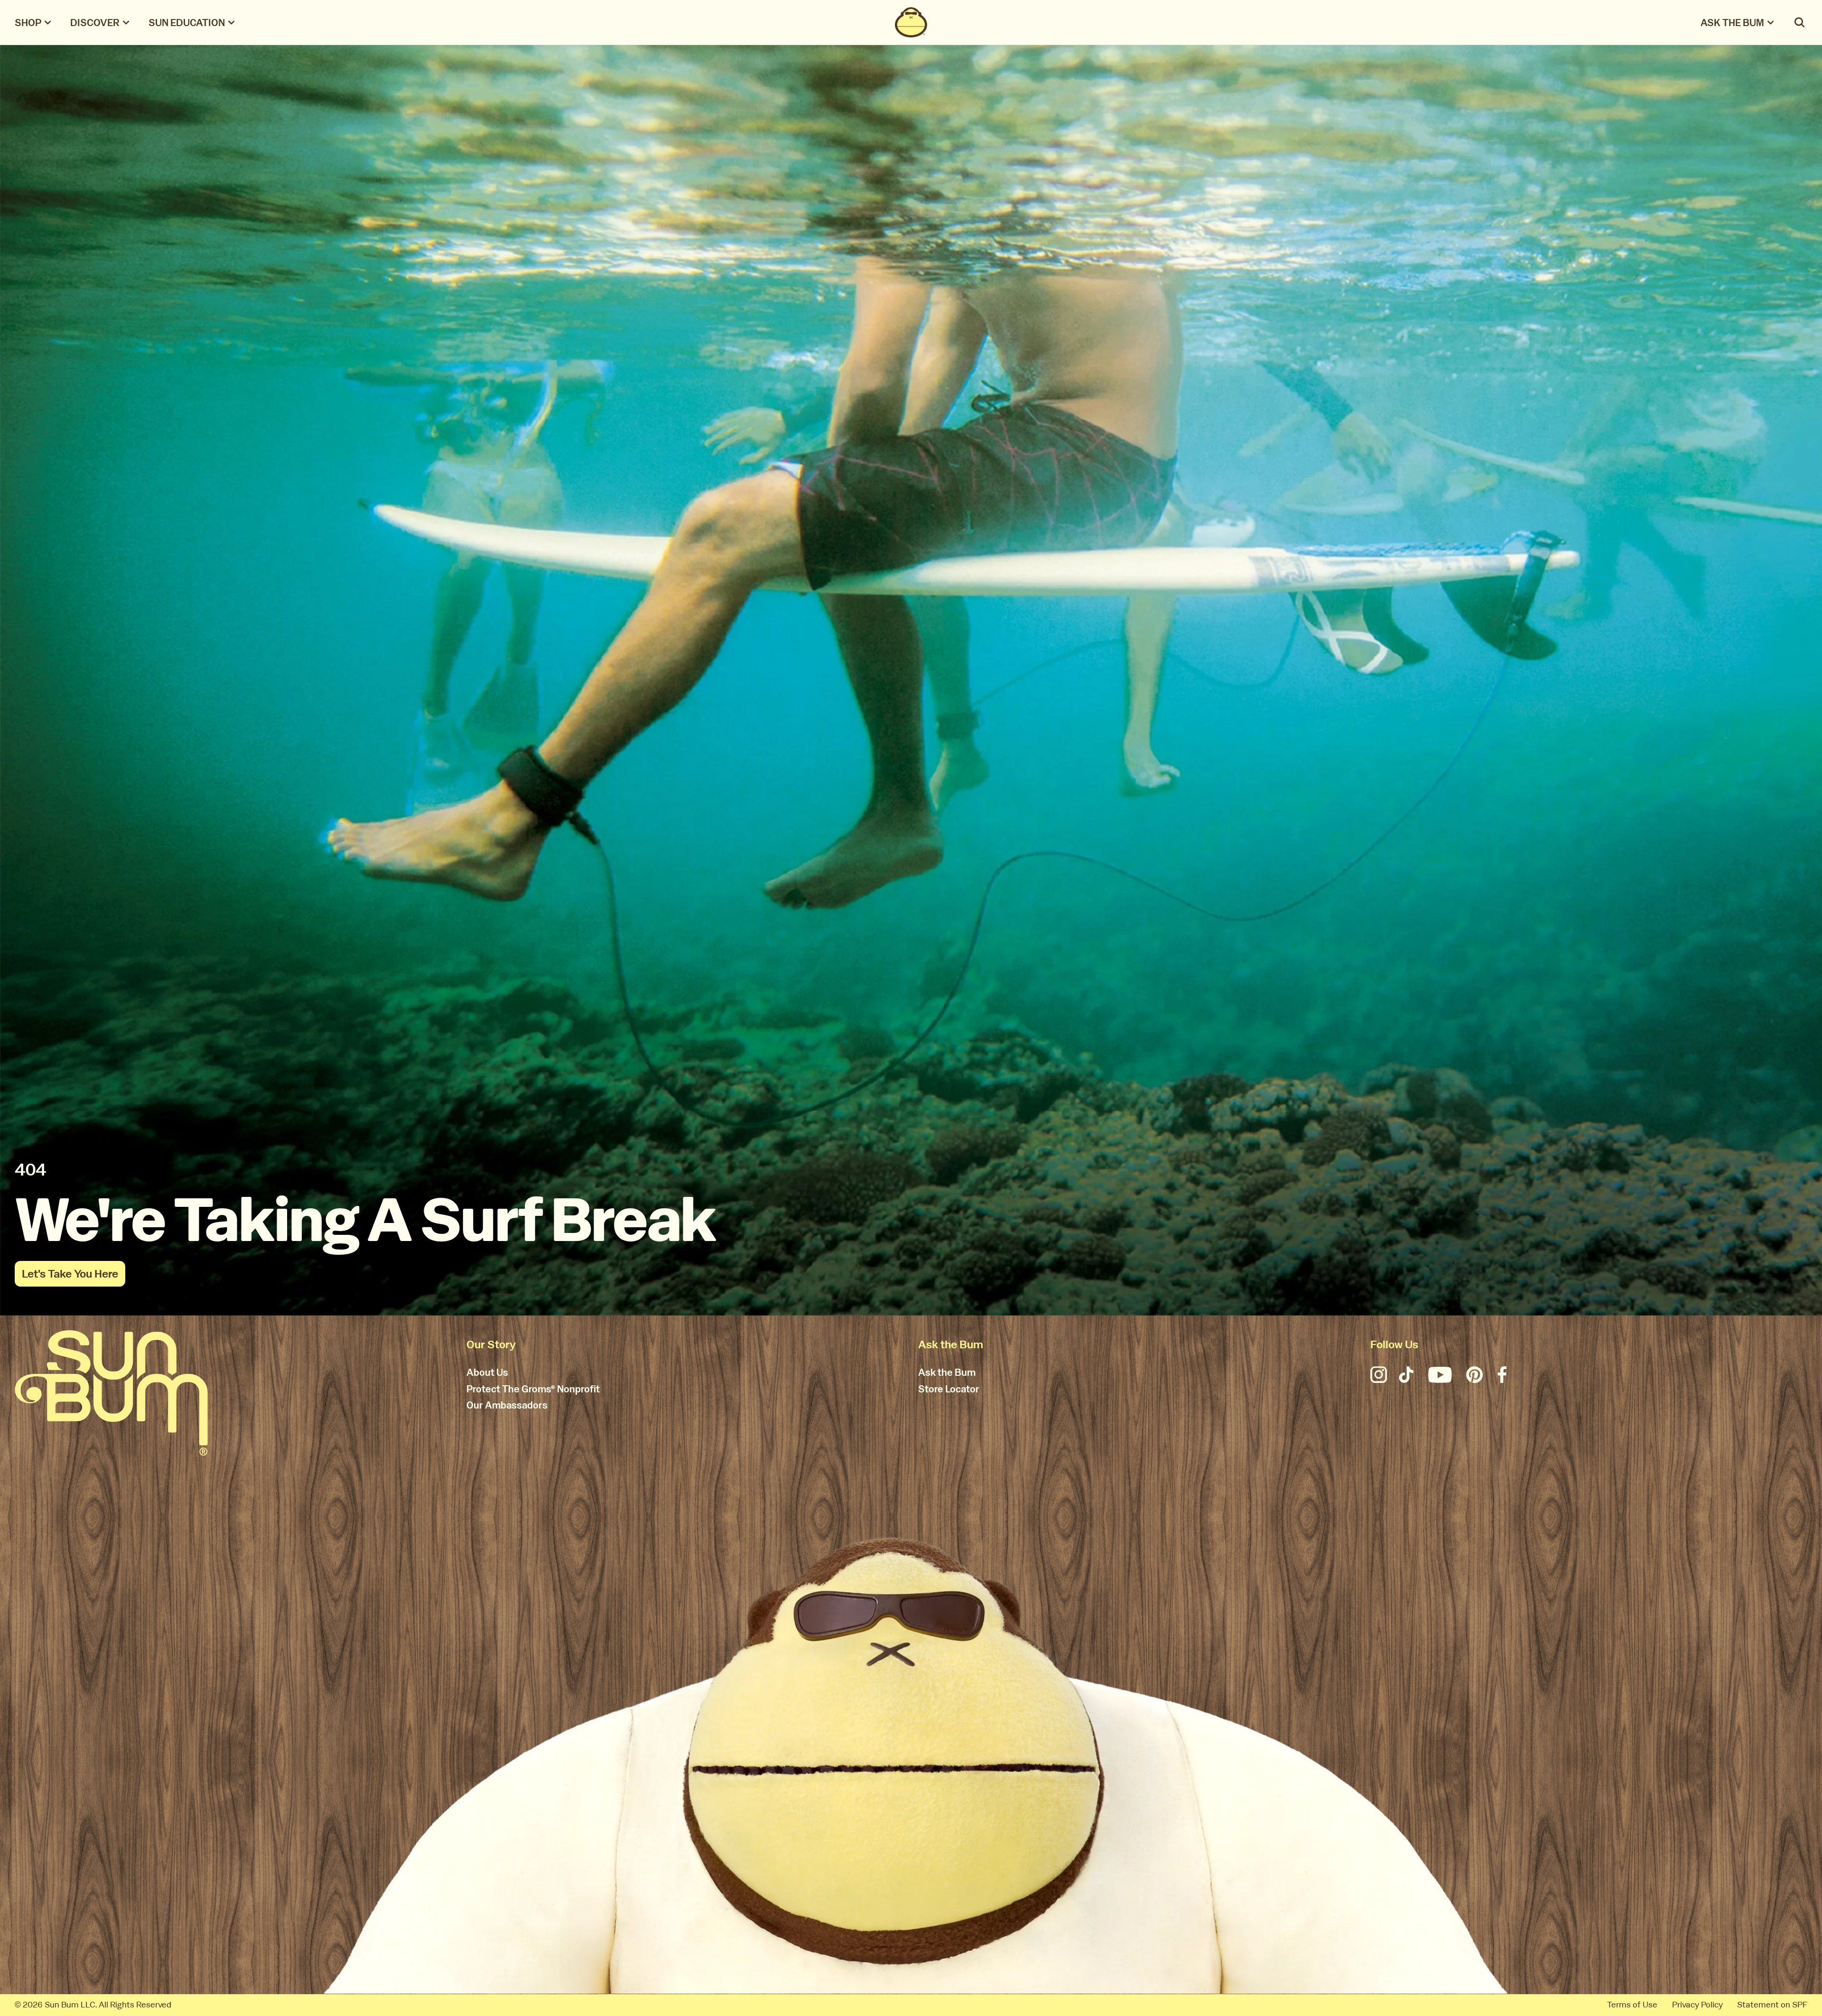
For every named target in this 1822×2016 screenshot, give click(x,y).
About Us (487, 1373)
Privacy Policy (1697, 2005)
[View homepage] (911, 22)
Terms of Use (1632, 2005)
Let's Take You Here (70, 1274)
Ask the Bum (947, 1373)
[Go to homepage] (111, 1393)
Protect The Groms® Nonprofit (533, 1390)
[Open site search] (1800, 22)
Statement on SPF (1772, 2005)
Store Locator (949, 1390)
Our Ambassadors (507, 1406)
